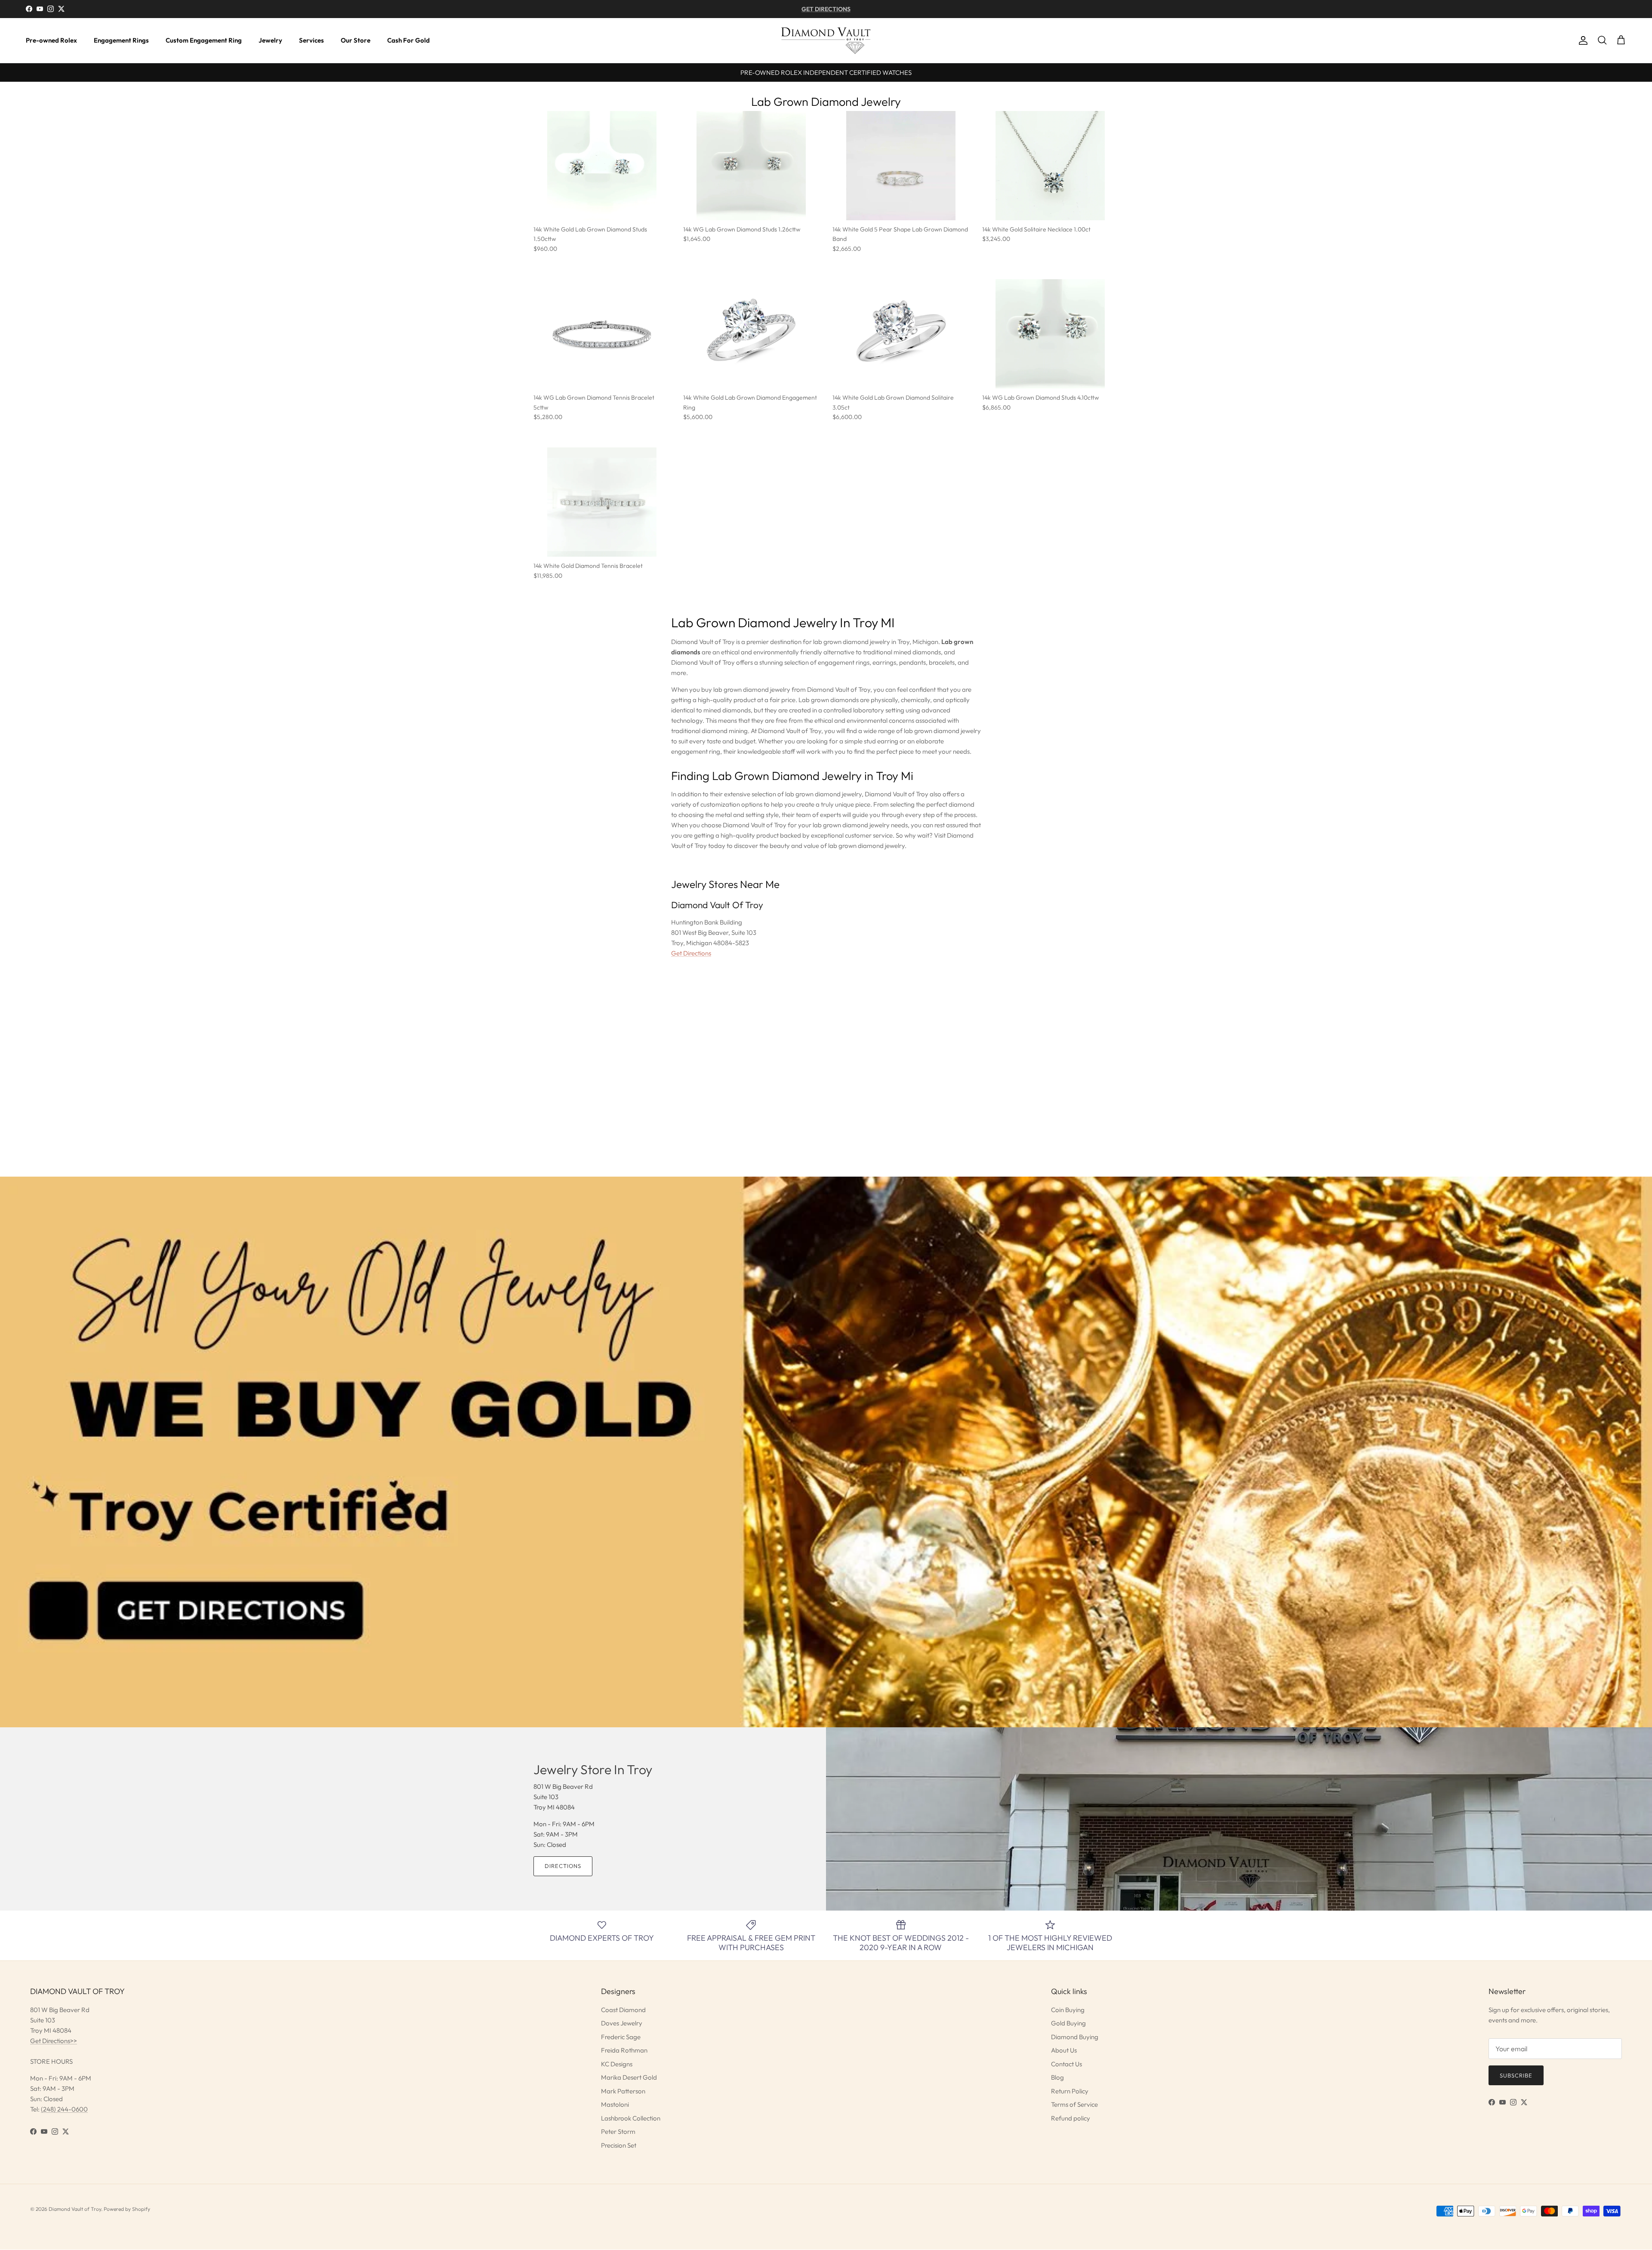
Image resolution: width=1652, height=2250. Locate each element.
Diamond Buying (1075, 2037)
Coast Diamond (623, 2010)
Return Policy (1070, 2091)
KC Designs (617, 2064)
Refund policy (1071, 2118)
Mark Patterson (623, 2091)
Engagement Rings (121, 40)
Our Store (356, 40)
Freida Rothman (624, 2050)
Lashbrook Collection (631, 2118)
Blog (1057, 2077)
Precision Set (619, 2145)
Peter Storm (618, 2131)
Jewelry (270, 40)
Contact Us (1066, 2064)
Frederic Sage (621, 2037)
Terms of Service (1074, 2104)
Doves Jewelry (622, 2023)
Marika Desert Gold (629, 2077)
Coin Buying (1068, 2010)
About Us (1064, 2050)
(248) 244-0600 (64, 2109)
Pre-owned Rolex (51, 40)
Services (311, 40)
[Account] (1581, 40)
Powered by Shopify (127, 2209)
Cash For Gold (408, 40)
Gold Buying (1068, 2023)
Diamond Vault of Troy (75, 2209)
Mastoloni (615, 2104)
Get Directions (691, 953)
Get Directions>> (54, 2041)
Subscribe (1516, 2075)
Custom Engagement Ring (204, 40)
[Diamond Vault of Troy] (826, 40)
